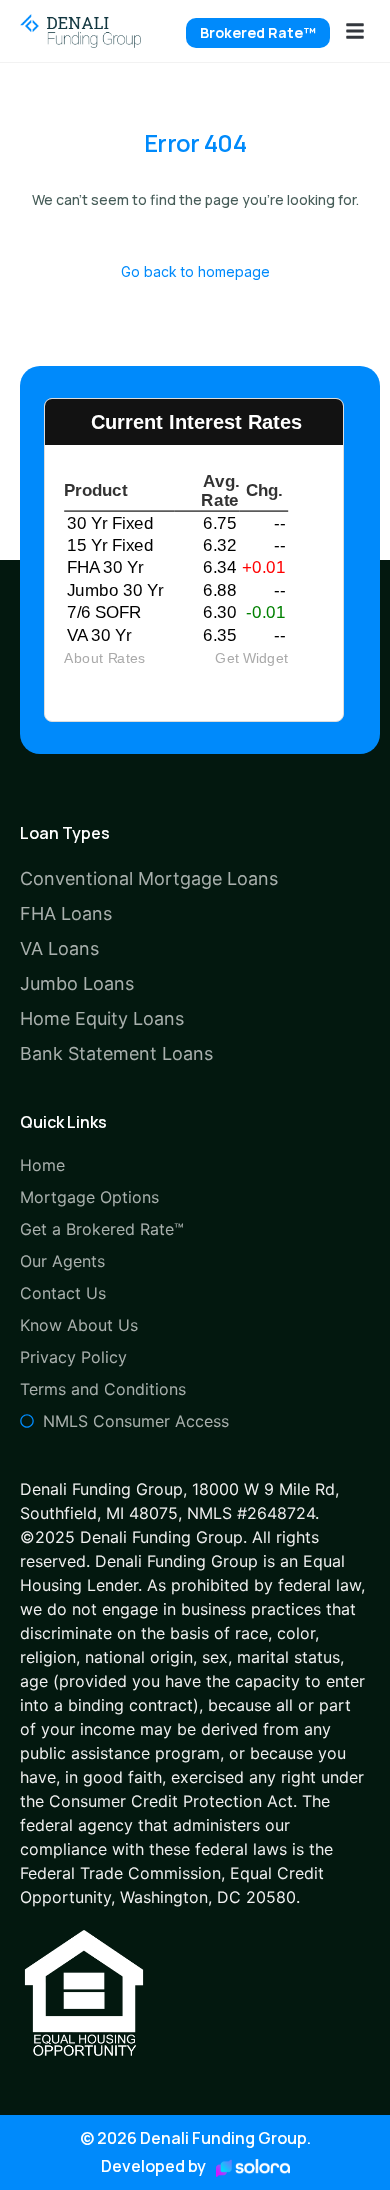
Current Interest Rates (196, 422)
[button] (355, 31)
